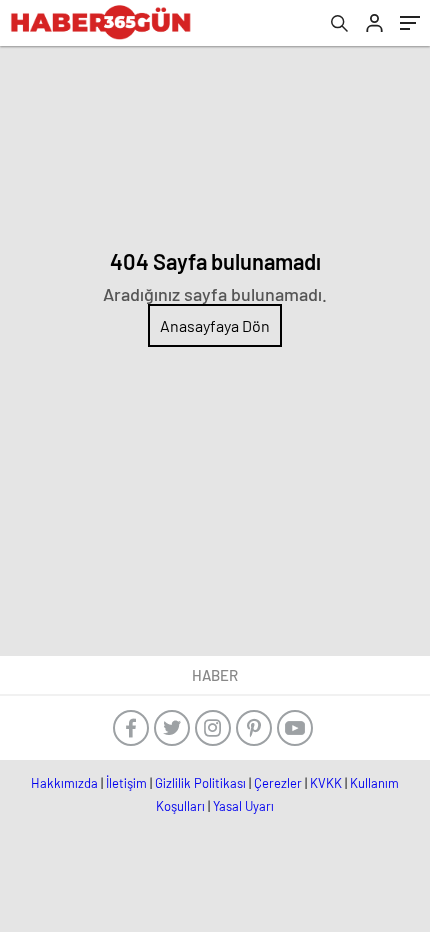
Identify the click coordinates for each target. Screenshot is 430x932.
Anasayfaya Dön (215, 325)
